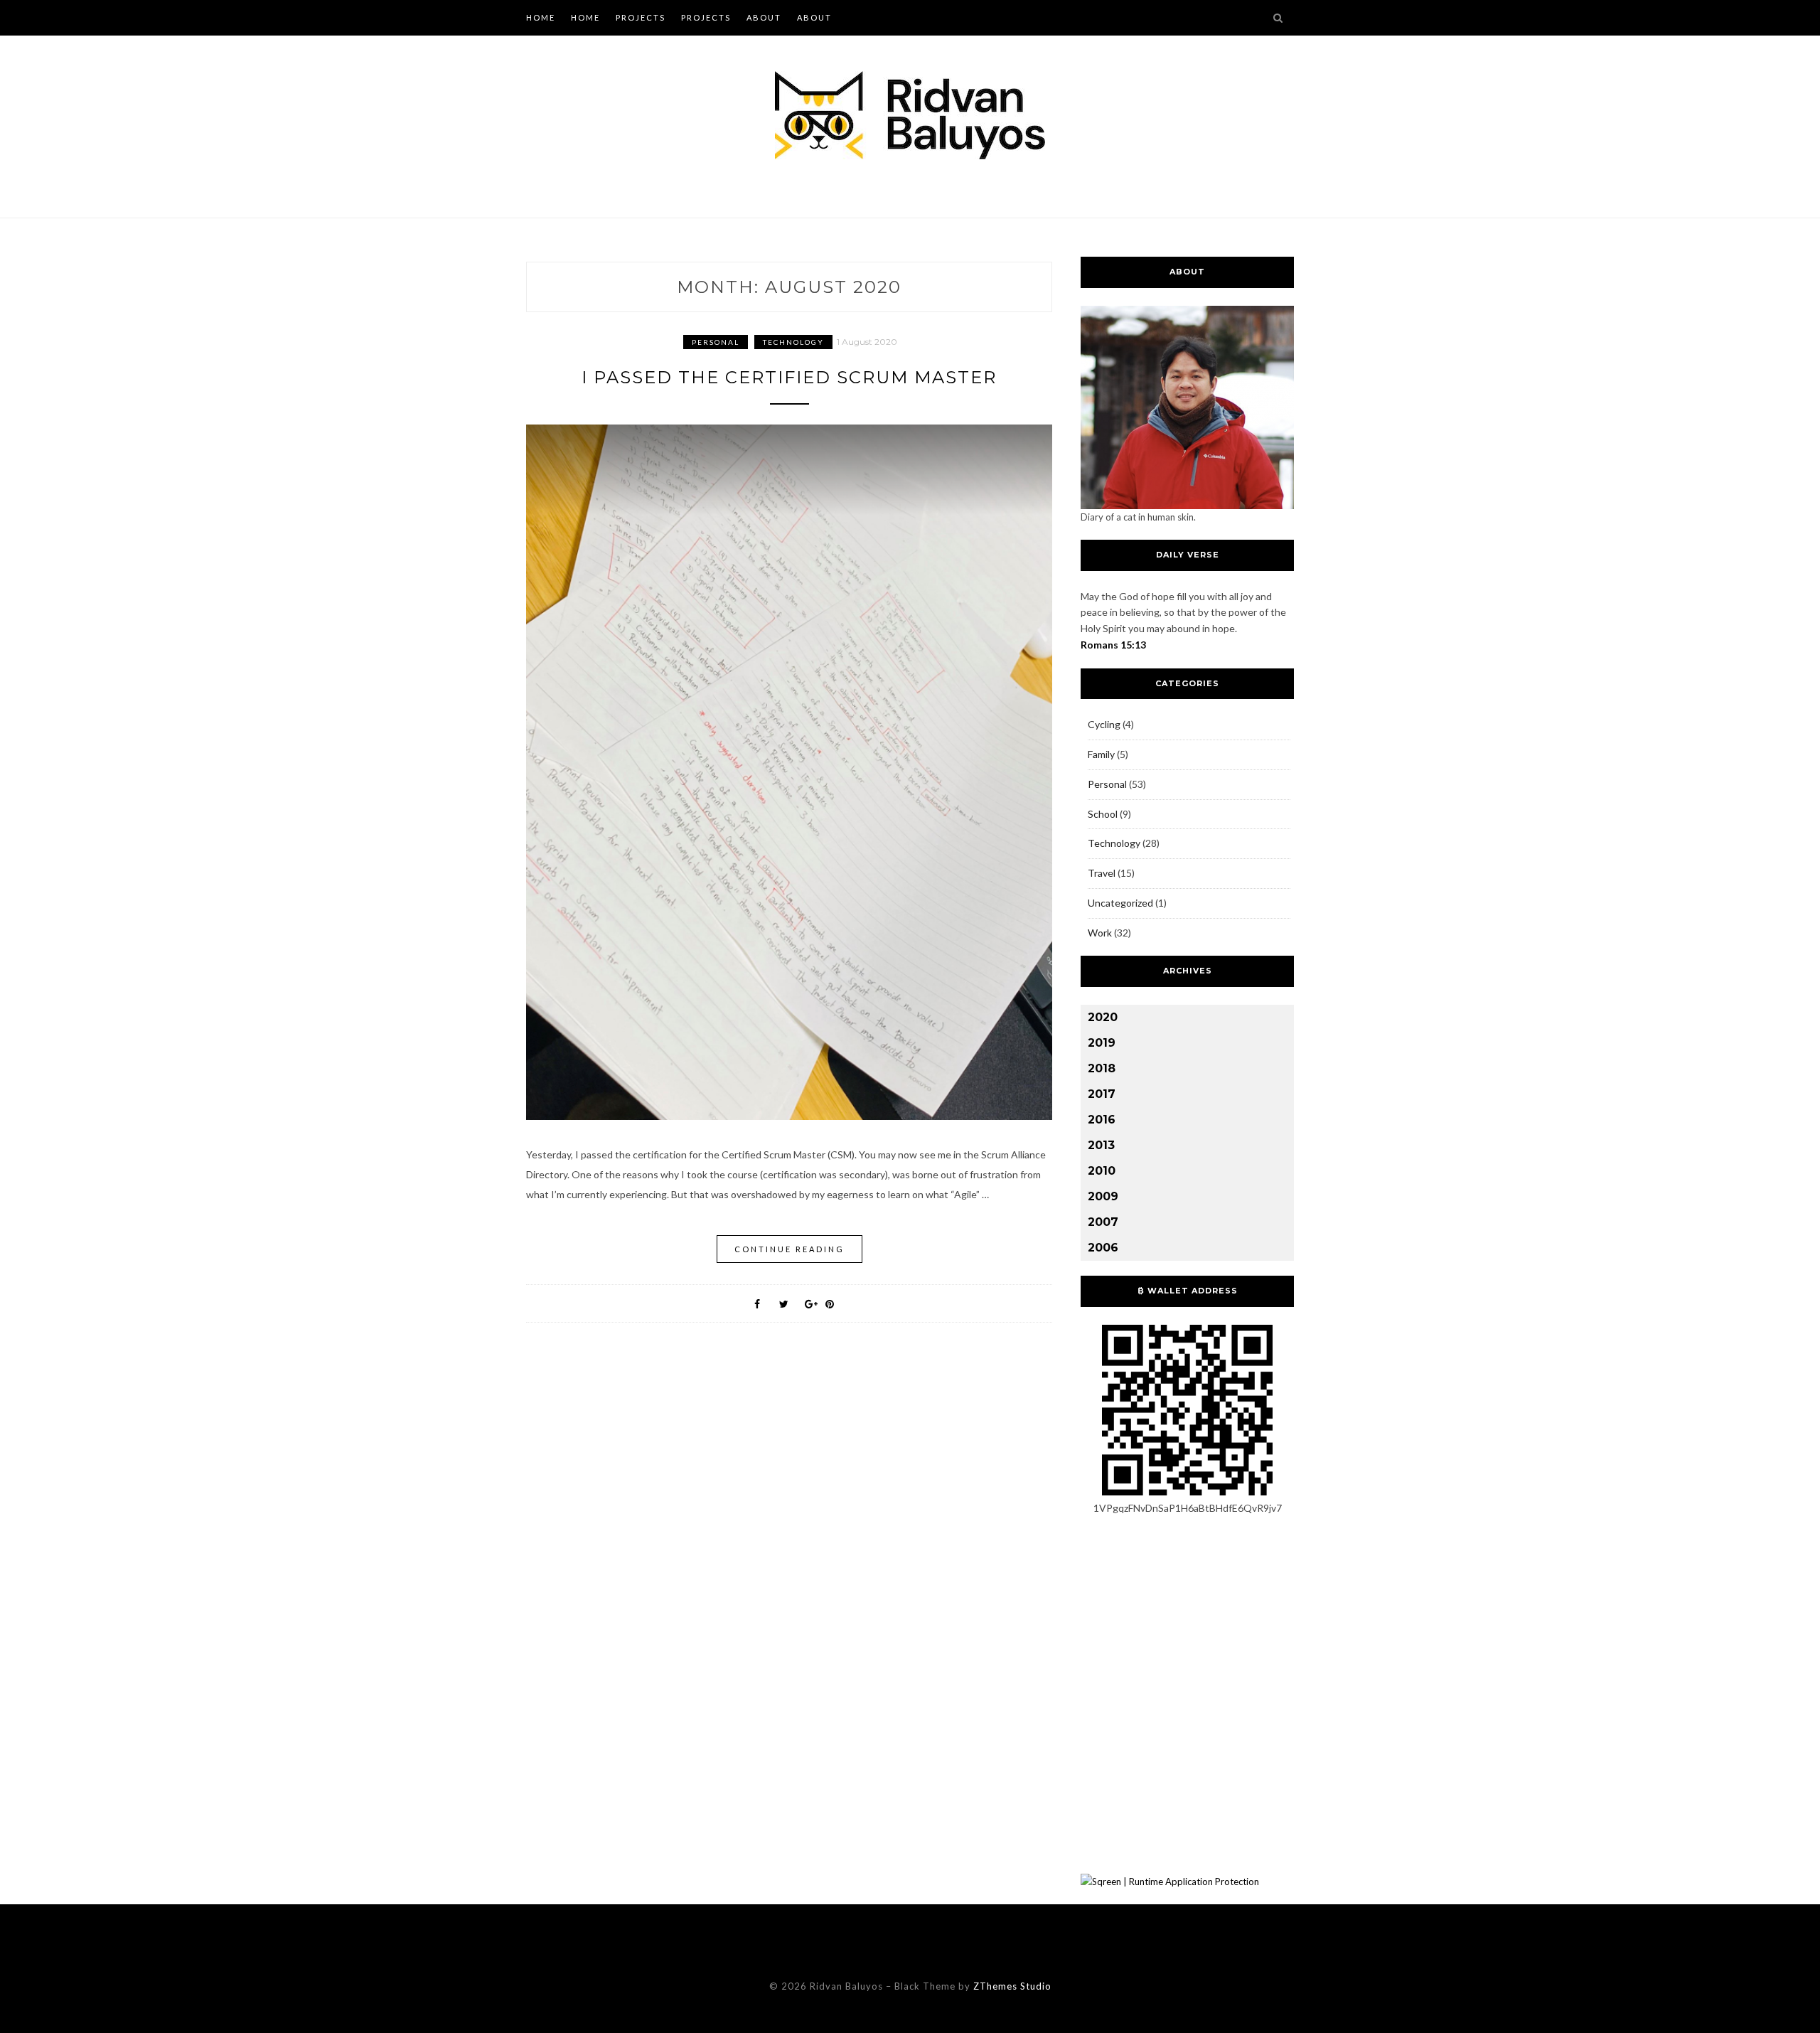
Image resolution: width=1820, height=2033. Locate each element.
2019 (1102, 1043)
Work (1100, 933)
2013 (1101, 1145)
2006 (1103, 1248)
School (1103, 814)
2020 (1103, 1017)
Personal (716, 342)
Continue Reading (789, 1249)
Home (541, 17)
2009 (1103, 1196)
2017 (1102, 1094)
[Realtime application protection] (1170, 1882)
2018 (1102, 1068)
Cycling (1104, 724)
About (764, 17)
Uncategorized (1120, 903)
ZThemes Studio (1012, 1986)
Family (1101, 754)
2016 (1102, 1120)
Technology (793, 342)
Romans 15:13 (1113, 645)
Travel (1102, 873)
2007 (1103, 1222)
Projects (641, 17)
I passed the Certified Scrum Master (789, 377)
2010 (1102, 1171)
